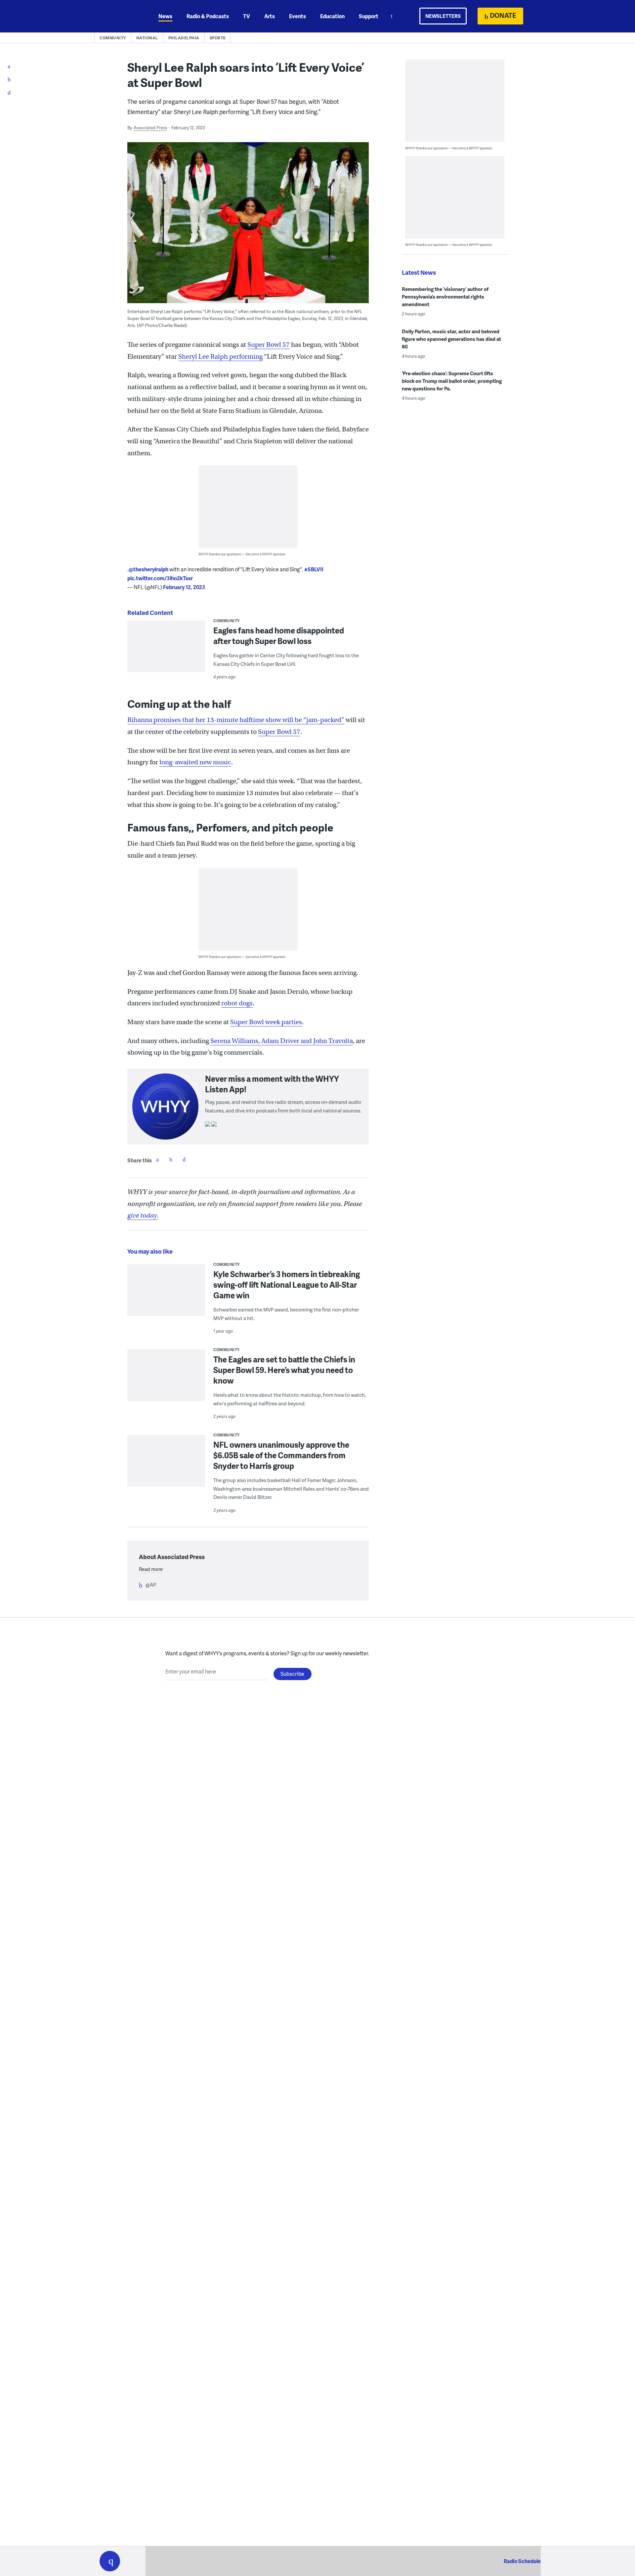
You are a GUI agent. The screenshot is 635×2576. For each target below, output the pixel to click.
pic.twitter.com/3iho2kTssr (160, 578)
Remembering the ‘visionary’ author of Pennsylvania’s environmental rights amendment (445, 297)
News (165, 16)
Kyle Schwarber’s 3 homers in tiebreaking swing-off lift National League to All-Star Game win (287, 1285)
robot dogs (237, 1003)
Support (369, 16)
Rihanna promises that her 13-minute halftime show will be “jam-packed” (236, 720)
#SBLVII (314, 569)
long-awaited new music (195, 762)
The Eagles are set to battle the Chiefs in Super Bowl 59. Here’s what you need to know (284, 1370)
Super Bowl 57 (269, 345)
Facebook (157, 1159)
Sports (218, 38)
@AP (151, 1585)
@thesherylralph (148, 569)
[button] (110, 2561)
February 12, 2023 (184, 587)
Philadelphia (184, 38)
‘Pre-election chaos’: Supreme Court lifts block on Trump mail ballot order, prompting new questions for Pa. (452, 381)
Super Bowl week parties (266, 1022)
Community (113, 38)
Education (332, 16)
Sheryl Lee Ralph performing (220, 357)
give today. (143, 1215)
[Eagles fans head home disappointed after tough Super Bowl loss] (166, 652)
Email (184, 1159)
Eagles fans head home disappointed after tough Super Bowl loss (279, 636)
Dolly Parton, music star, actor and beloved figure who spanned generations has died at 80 (451, 339)
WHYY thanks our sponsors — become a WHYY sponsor (242, 554)
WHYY (118, 16)
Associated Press (150, 128)
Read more (151, 1569)
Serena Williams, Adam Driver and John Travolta (282, 1041)
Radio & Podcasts (208, 16)
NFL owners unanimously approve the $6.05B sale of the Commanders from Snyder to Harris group (281, 1455)
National (147, 38)
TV (247, 16)
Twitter (171, 1159)
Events (297, 16)
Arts (270, 16)
